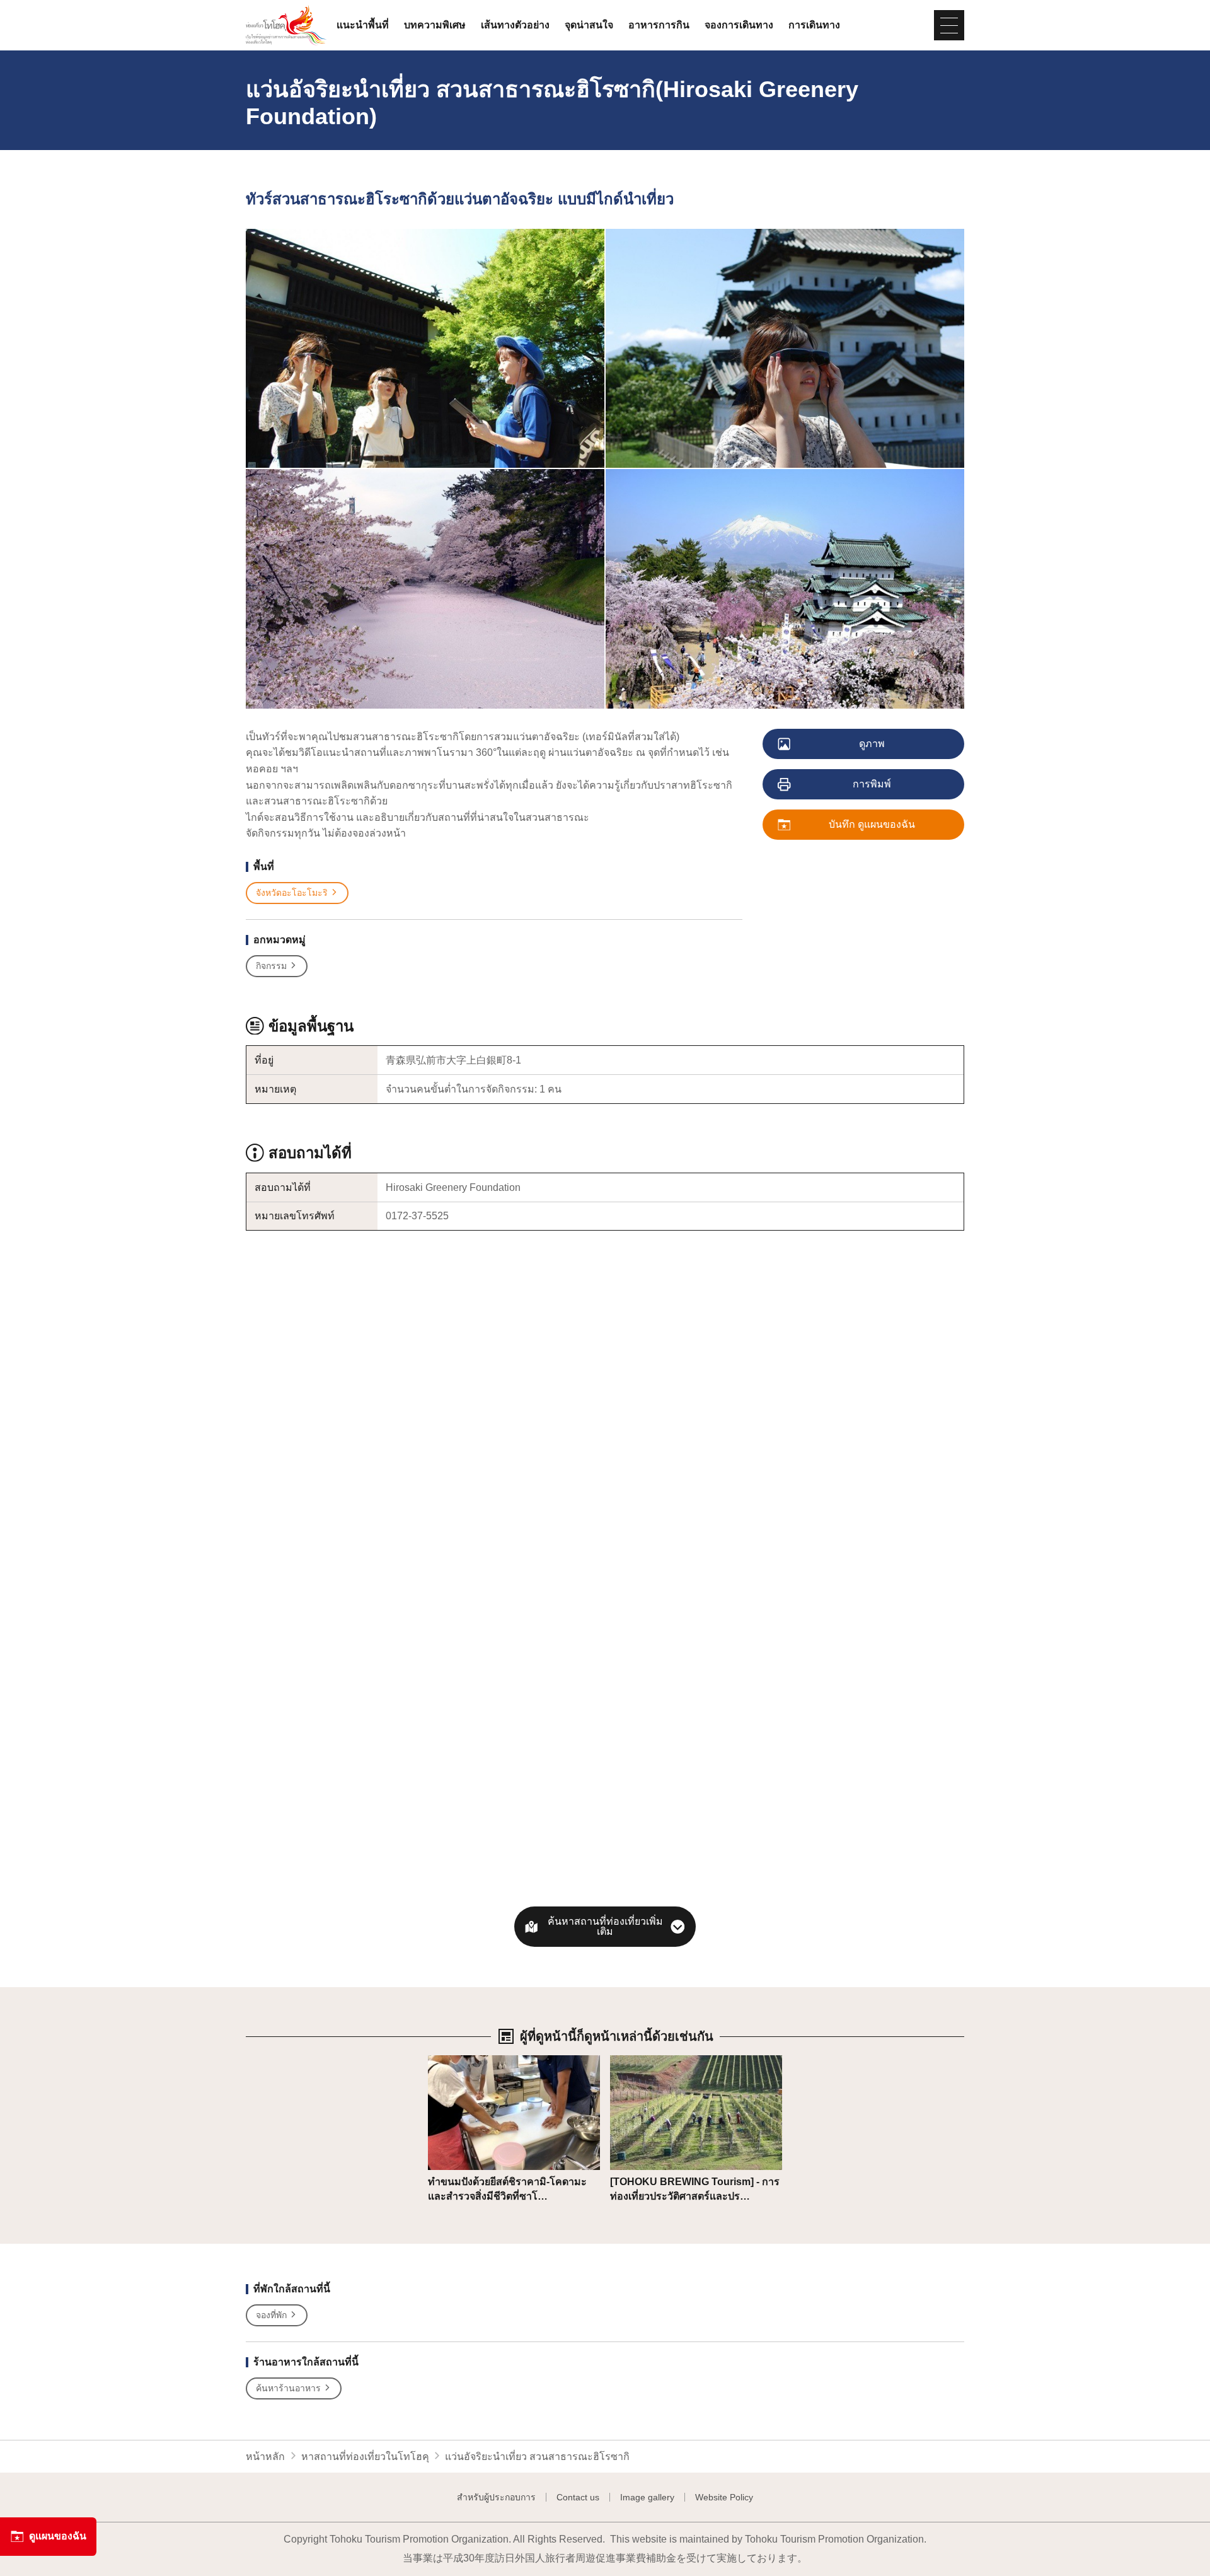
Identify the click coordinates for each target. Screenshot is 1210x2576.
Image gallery (647, 2497)
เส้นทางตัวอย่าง (515, 25)
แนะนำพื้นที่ (363, 25)
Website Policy (724, 2497)
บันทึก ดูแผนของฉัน (872, 824)
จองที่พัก (271, 2315)
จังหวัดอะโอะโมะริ (292, 893)
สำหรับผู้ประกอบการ (496, 2497)
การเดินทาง (814, 25)
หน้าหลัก (265, 2457)
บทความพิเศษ (435, 25)
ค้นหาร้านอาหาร (288, 2388)
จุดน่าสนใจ (589, 25)
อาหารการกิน (659, 25)
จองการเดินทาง (739, 25)
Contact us (578, 2497)
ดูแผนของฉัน (58, 2536)
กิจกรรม (271, 966)
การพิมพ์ (872, 784)
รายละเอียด (453, 2061)
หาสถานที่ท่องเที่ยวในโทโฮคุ (365, 2457)
